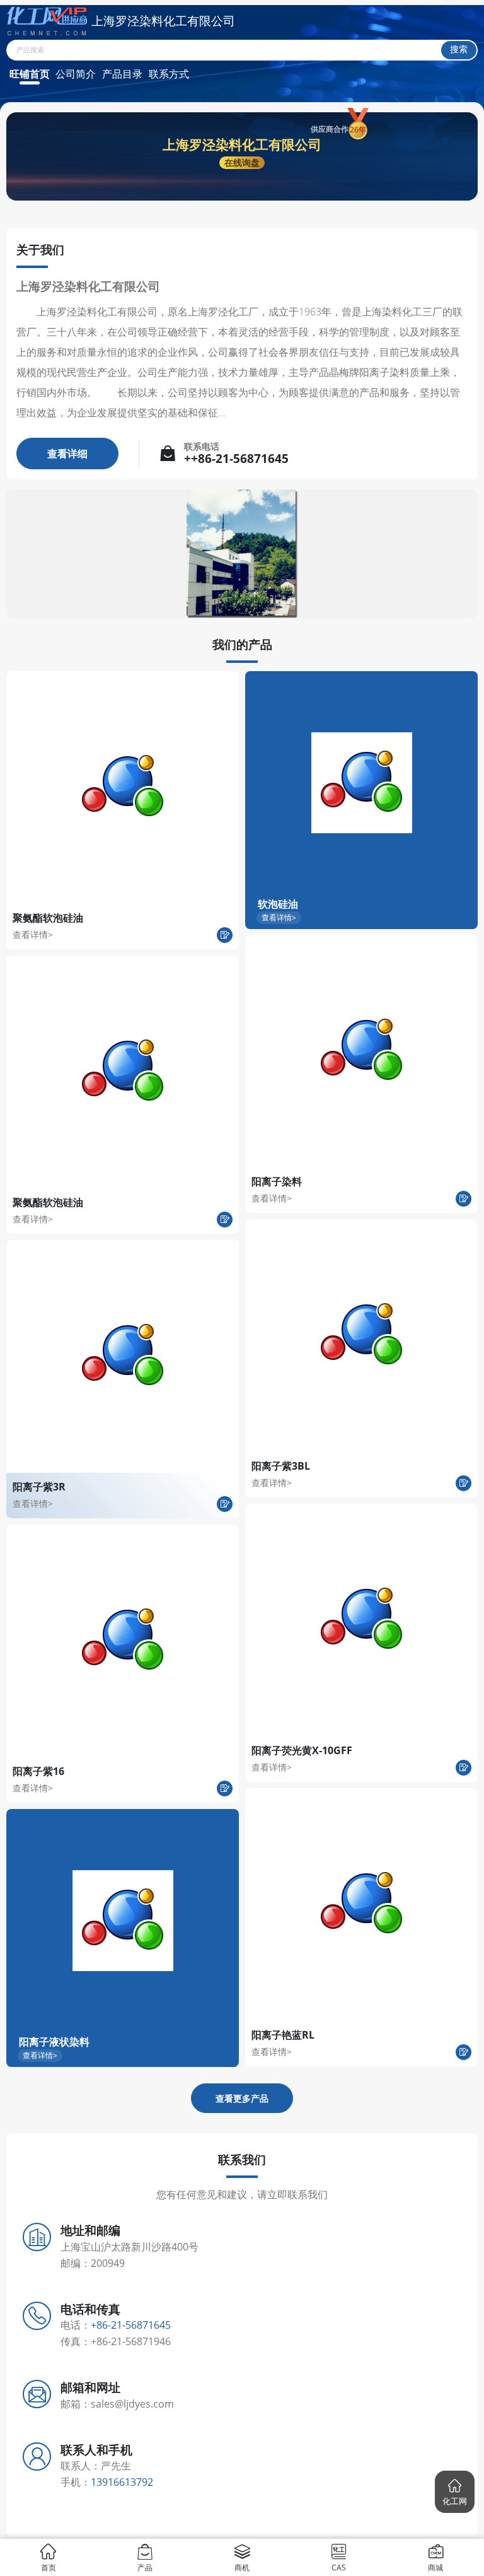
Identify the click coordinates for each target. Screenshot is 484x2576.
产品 (145, 2567)
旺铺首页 (30, 74)
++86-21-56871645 (236, 459)
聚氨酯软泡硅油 (48, 918)
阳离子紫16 (38, 1771)
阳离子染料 (277, 1181)
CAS (339, 2567)
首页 (49, 2567)
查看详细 (67, 454)
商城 (435, 2567)
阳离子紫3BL (281, 1466)
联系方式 (169, 74)
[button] (455, 2492)
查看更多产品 (242, 2098)
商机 (242, 2567)
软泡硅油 (278, 904)
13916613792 (122, 2482)
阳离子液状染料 (54, 2042)
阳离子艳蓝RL (283, 2035)
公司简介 (76, 74)
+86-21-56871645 (131, 2325)
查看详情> (33, 934)
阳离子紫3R (39, 1487)
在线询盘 (242, 162)
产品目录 (122, 74)
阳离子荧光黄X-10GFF (302, 1750)
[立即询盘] (225, 935)
